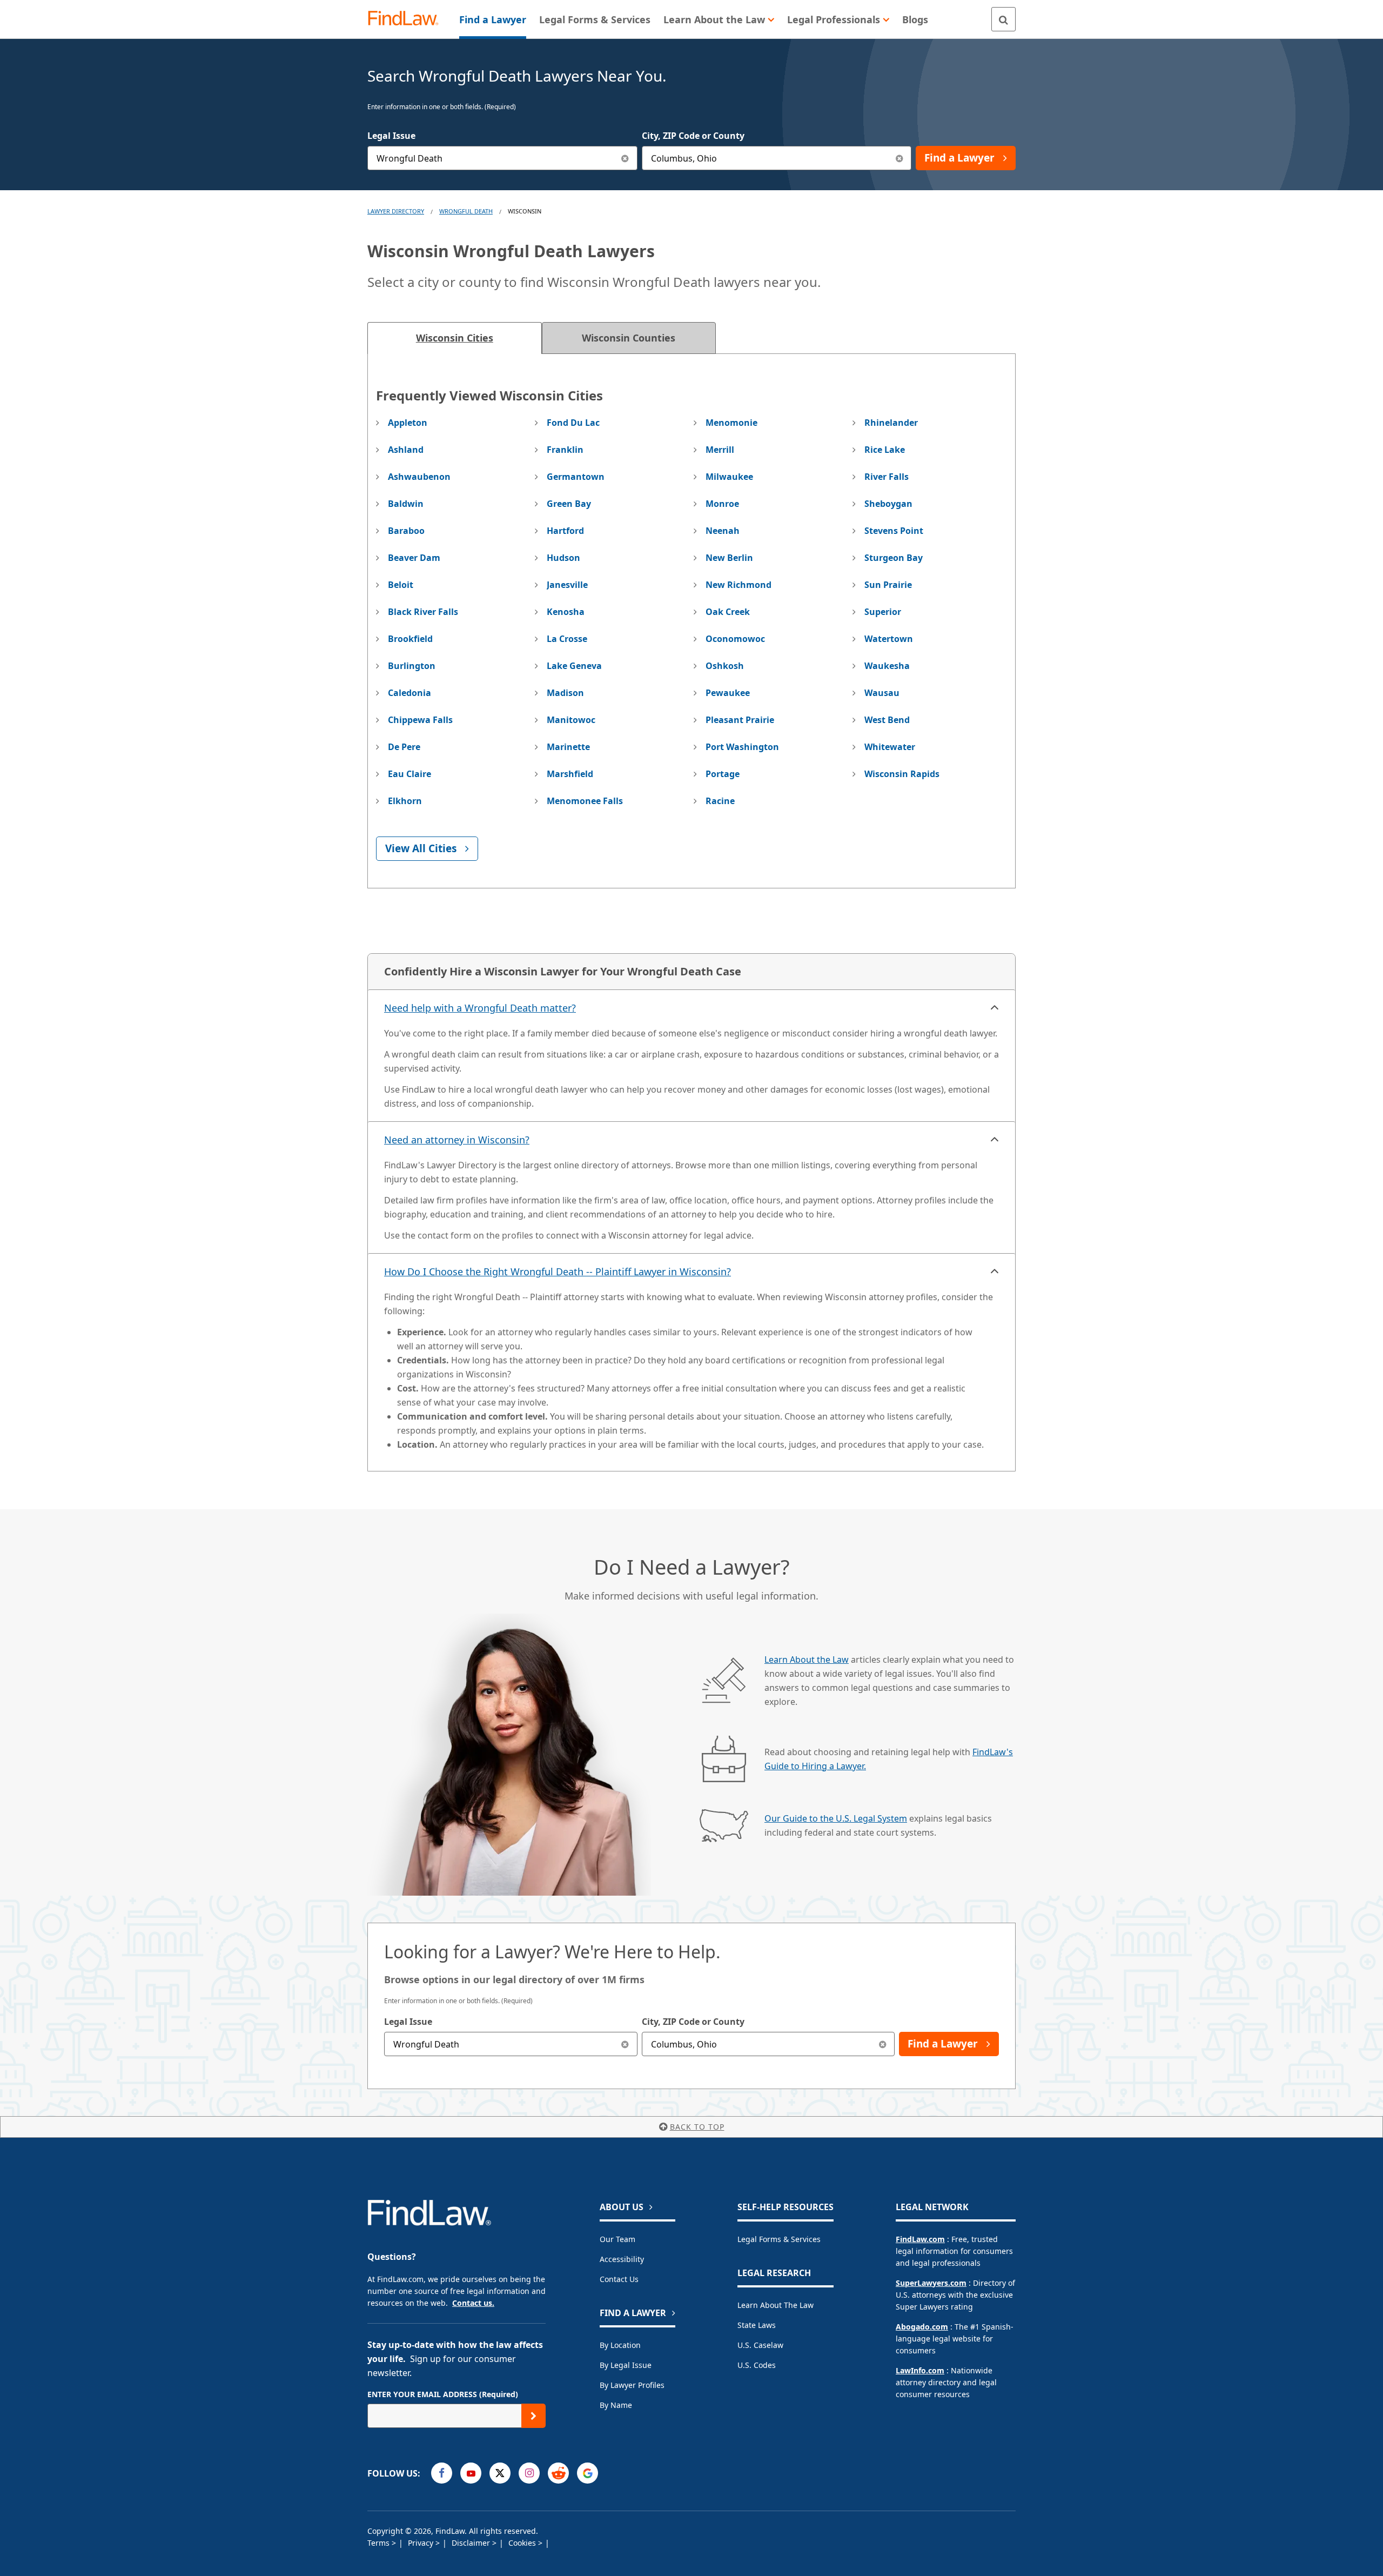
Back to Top (697, 2127)
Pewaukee (728, 693)
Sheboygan (888, 504)
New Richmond (739, 585)
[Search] (1003, 19)
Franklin (565, 450)
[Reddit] (558, 2473)
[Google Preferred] (588, 2473)
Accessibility (622, 2259)
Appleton (408, 423)
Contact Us (619, 2279)
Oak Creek (728, 612)
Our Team (617, 2239)
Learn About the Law (807, 1660)
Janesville (567, 585)
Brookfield (410, 639)
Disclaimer (472, 2543)
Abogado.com (922, 2327)
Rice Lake (885, 450)
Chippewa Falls (420, 720)
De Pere (404, 747)
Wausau (882, 693)
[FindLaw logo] (408, 19)
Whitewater (890, 747)
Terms (380, 2543)
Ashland (406, 450)
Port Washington (742, 747)
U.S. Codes (757, 2365)
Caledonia (409, 693)
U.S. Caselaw (760, 2345)
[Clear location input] (899, 158)
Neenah (723, 531)
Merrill (720, 450)
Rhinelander (891, 423)
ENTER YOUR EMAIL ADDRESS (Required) (443, 2394)
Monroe (722, 504)
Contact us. (473, 2303)
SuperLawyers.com (931, 2283)
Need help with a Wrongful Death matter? (480, 1008)
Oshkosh (725, 666)
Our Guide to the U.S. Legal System (836, 1818)
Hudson (563, 558)
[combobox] (502, 158)
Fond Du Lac (573, 423)
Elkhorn (405, 801)
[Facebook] (442, 2473)
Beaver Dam (414, 558)
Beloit (401, 585)
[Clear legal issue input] (625, 158)
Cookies (523, 2543)
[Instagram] (529, 2473)
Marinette (568, 747)
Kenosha (566, 612)
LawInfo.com (920, 2370)
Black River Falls (423, 612)
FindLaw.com (920, 2239)
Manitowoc (571, 720)
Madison (565, 693)
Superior (883, 612)
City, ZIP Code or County (693, 136)
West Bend (887, 720)
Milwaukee (729, 477)
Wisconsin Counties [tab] (629, 338)
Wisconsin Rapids (902, 774)
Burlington (412, 666)
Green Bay (569, 504)
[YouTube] (471, 2473)
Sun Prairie (888, 585)
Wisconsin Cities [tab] (455, 338)
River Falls (887, 477)
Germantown (576, 477)
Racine (720, 801)
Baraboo (406, 531)
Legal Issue (391, 136)
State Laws (757, 2325)
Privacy (422, 2543)
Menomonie (731, 423)
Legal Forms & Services (779, 2239)
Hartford (565, 531)
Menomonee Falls (585, 801)
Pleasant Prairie (740, 720)
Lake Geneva (574, 666)
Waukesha (887, 666)
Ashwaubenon (419, 477)
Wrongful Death (466, 211)
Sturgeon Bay (894, 558)
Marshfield (570, 774)
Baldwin (406, 504)
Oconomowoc (735, 639)
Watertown (889, 639)
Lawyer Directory (396, 211)
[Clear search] (625, 2044)
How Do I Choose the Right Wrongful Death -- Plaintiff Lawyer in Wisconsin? (558, 1272)
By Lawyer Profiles (632, 2385)
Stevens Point (894, 531)
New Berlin (729, 558)
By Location (620, 2345)
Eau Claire (409, 774)
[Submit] (533, 2416)
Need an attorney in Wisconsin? (457, 1140)
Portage (723, 774)
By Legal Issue (626, 2365)
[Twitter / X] (500, 2473)
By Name (616, 2405)
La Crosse (567, 639)
